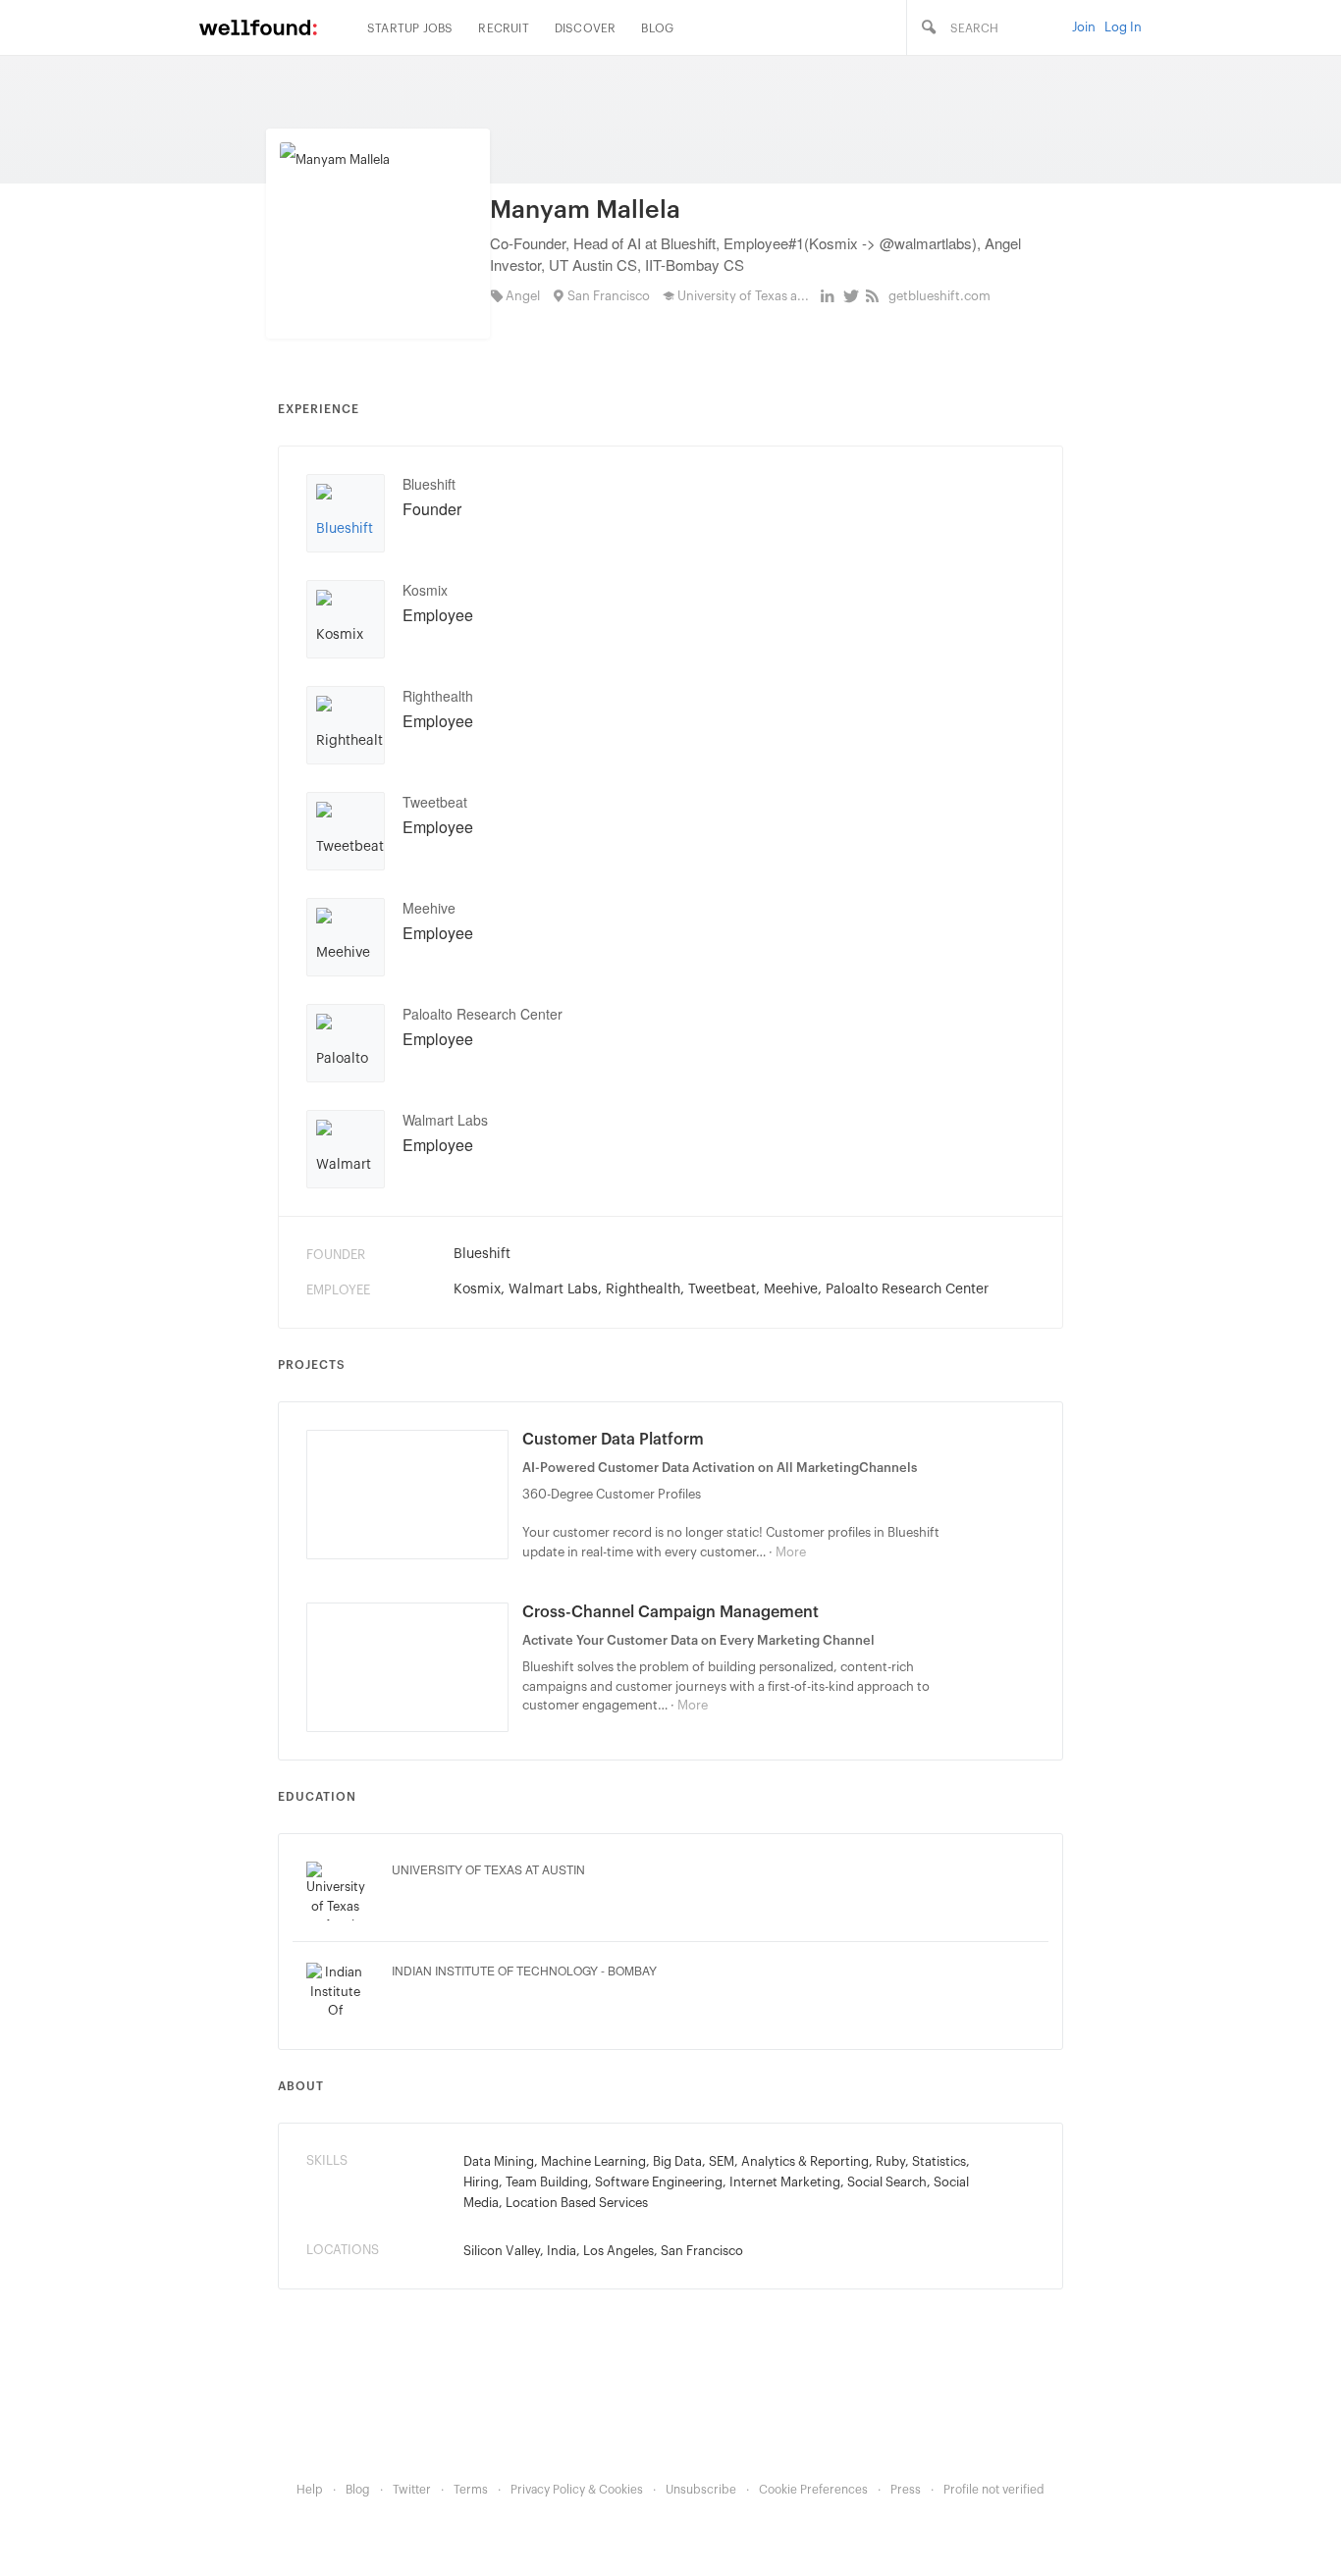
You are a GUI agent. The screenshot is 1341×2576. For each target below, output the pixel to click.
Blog (657, 28)
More (791, 1552)
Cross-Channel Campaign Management (670, 1612)
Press (906, 2490)
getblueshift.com (939, 296)
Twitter (412, 2490)
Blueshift (429, 484)
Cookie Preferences (813, 2490)
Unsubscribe (701, 2490)
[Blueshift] (346, 521)
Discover (586, 28)
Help (310, 2490)
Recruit (503, 28)
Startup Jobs (410, 28)
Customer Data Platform (613, 1440)
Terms (471, 2490)
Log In (1123, 27)
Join (1084, 27)
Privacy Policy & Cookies (577, 2490)
